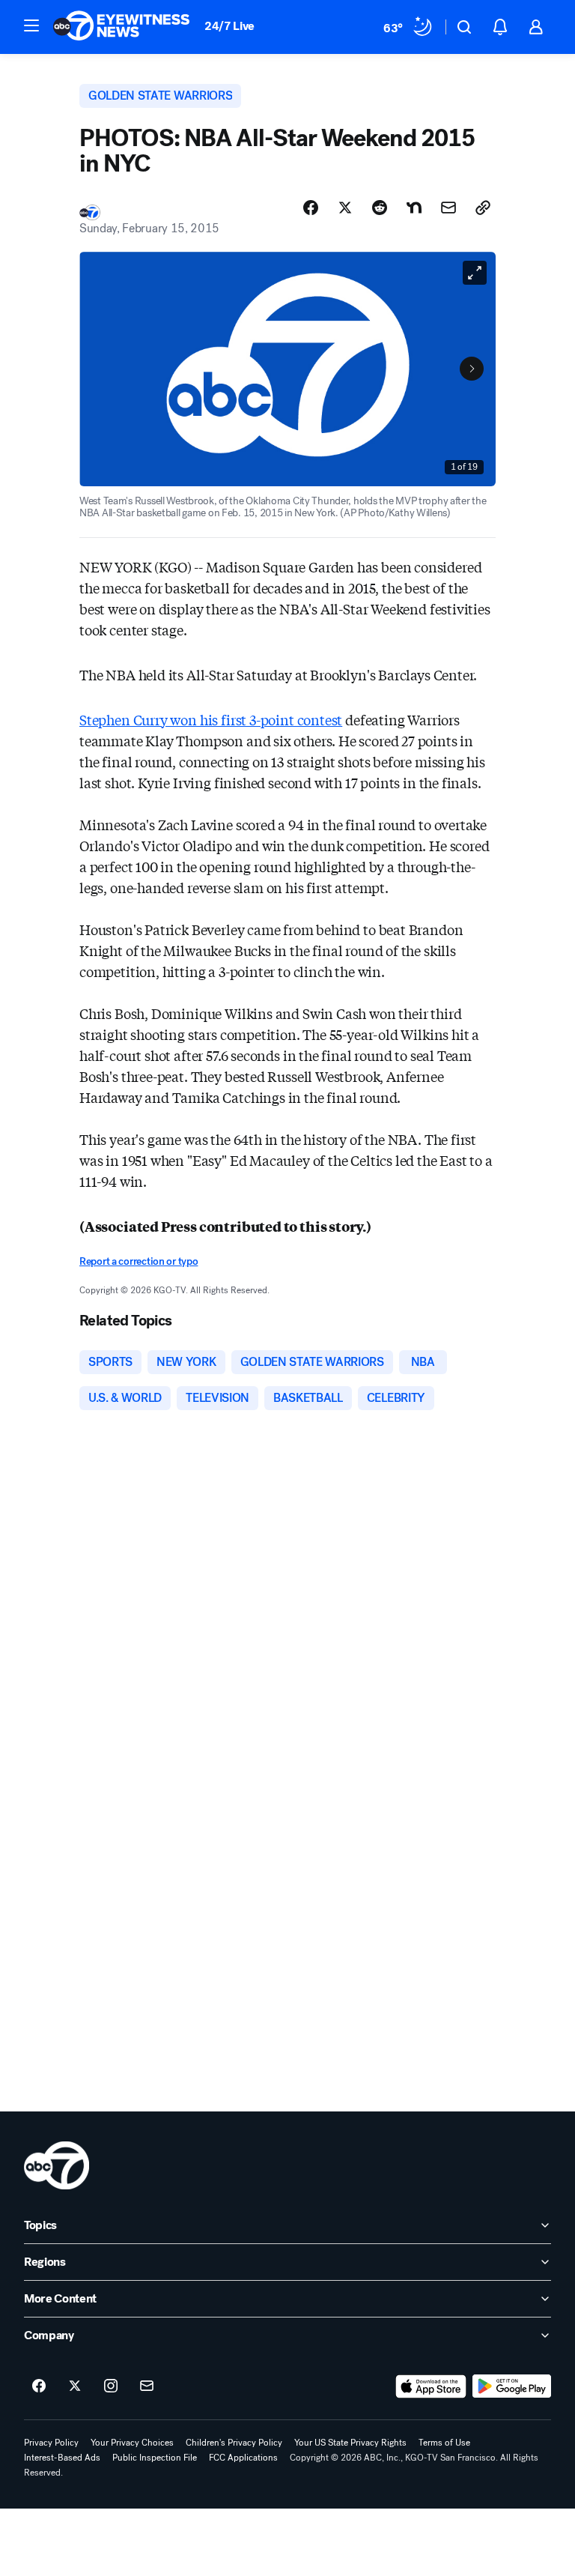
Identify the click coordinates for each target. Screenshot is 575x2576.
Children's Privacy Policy (234, 2443)
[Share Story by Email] (448, 208)
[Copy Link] (483, 208)
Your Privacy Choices (132, 2443)
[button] (31, 25)
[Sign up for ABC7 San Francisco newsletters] (147, 2386)
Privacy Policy (51, 2443)
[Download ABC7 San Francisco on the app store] (431, 2386)
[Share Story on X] (345, 208)
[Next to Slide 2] (472, 369)
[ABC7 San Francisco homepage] (121, 27)
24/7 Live (229, 26)
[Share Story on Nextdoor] (414, 208)
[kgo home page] (57, 2165)
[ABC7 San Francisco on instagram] (111, 2386)
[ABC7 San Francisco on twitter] (75, 2386)
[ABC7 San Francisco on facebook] (39, 2386)
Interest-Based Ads (62, 2458)
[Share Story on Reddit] (380, 208)
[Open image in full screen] (475, 273)
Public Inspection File (155, 2458)
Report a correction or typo (139, 1261)
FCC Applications (243, 2458)
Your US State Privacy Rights (350, 2443)
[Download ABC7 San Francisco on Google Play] (512, 2386)
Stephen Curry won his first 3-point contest (211, 719)
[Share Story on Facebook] (311, 208)
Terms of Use (444, 2443)
